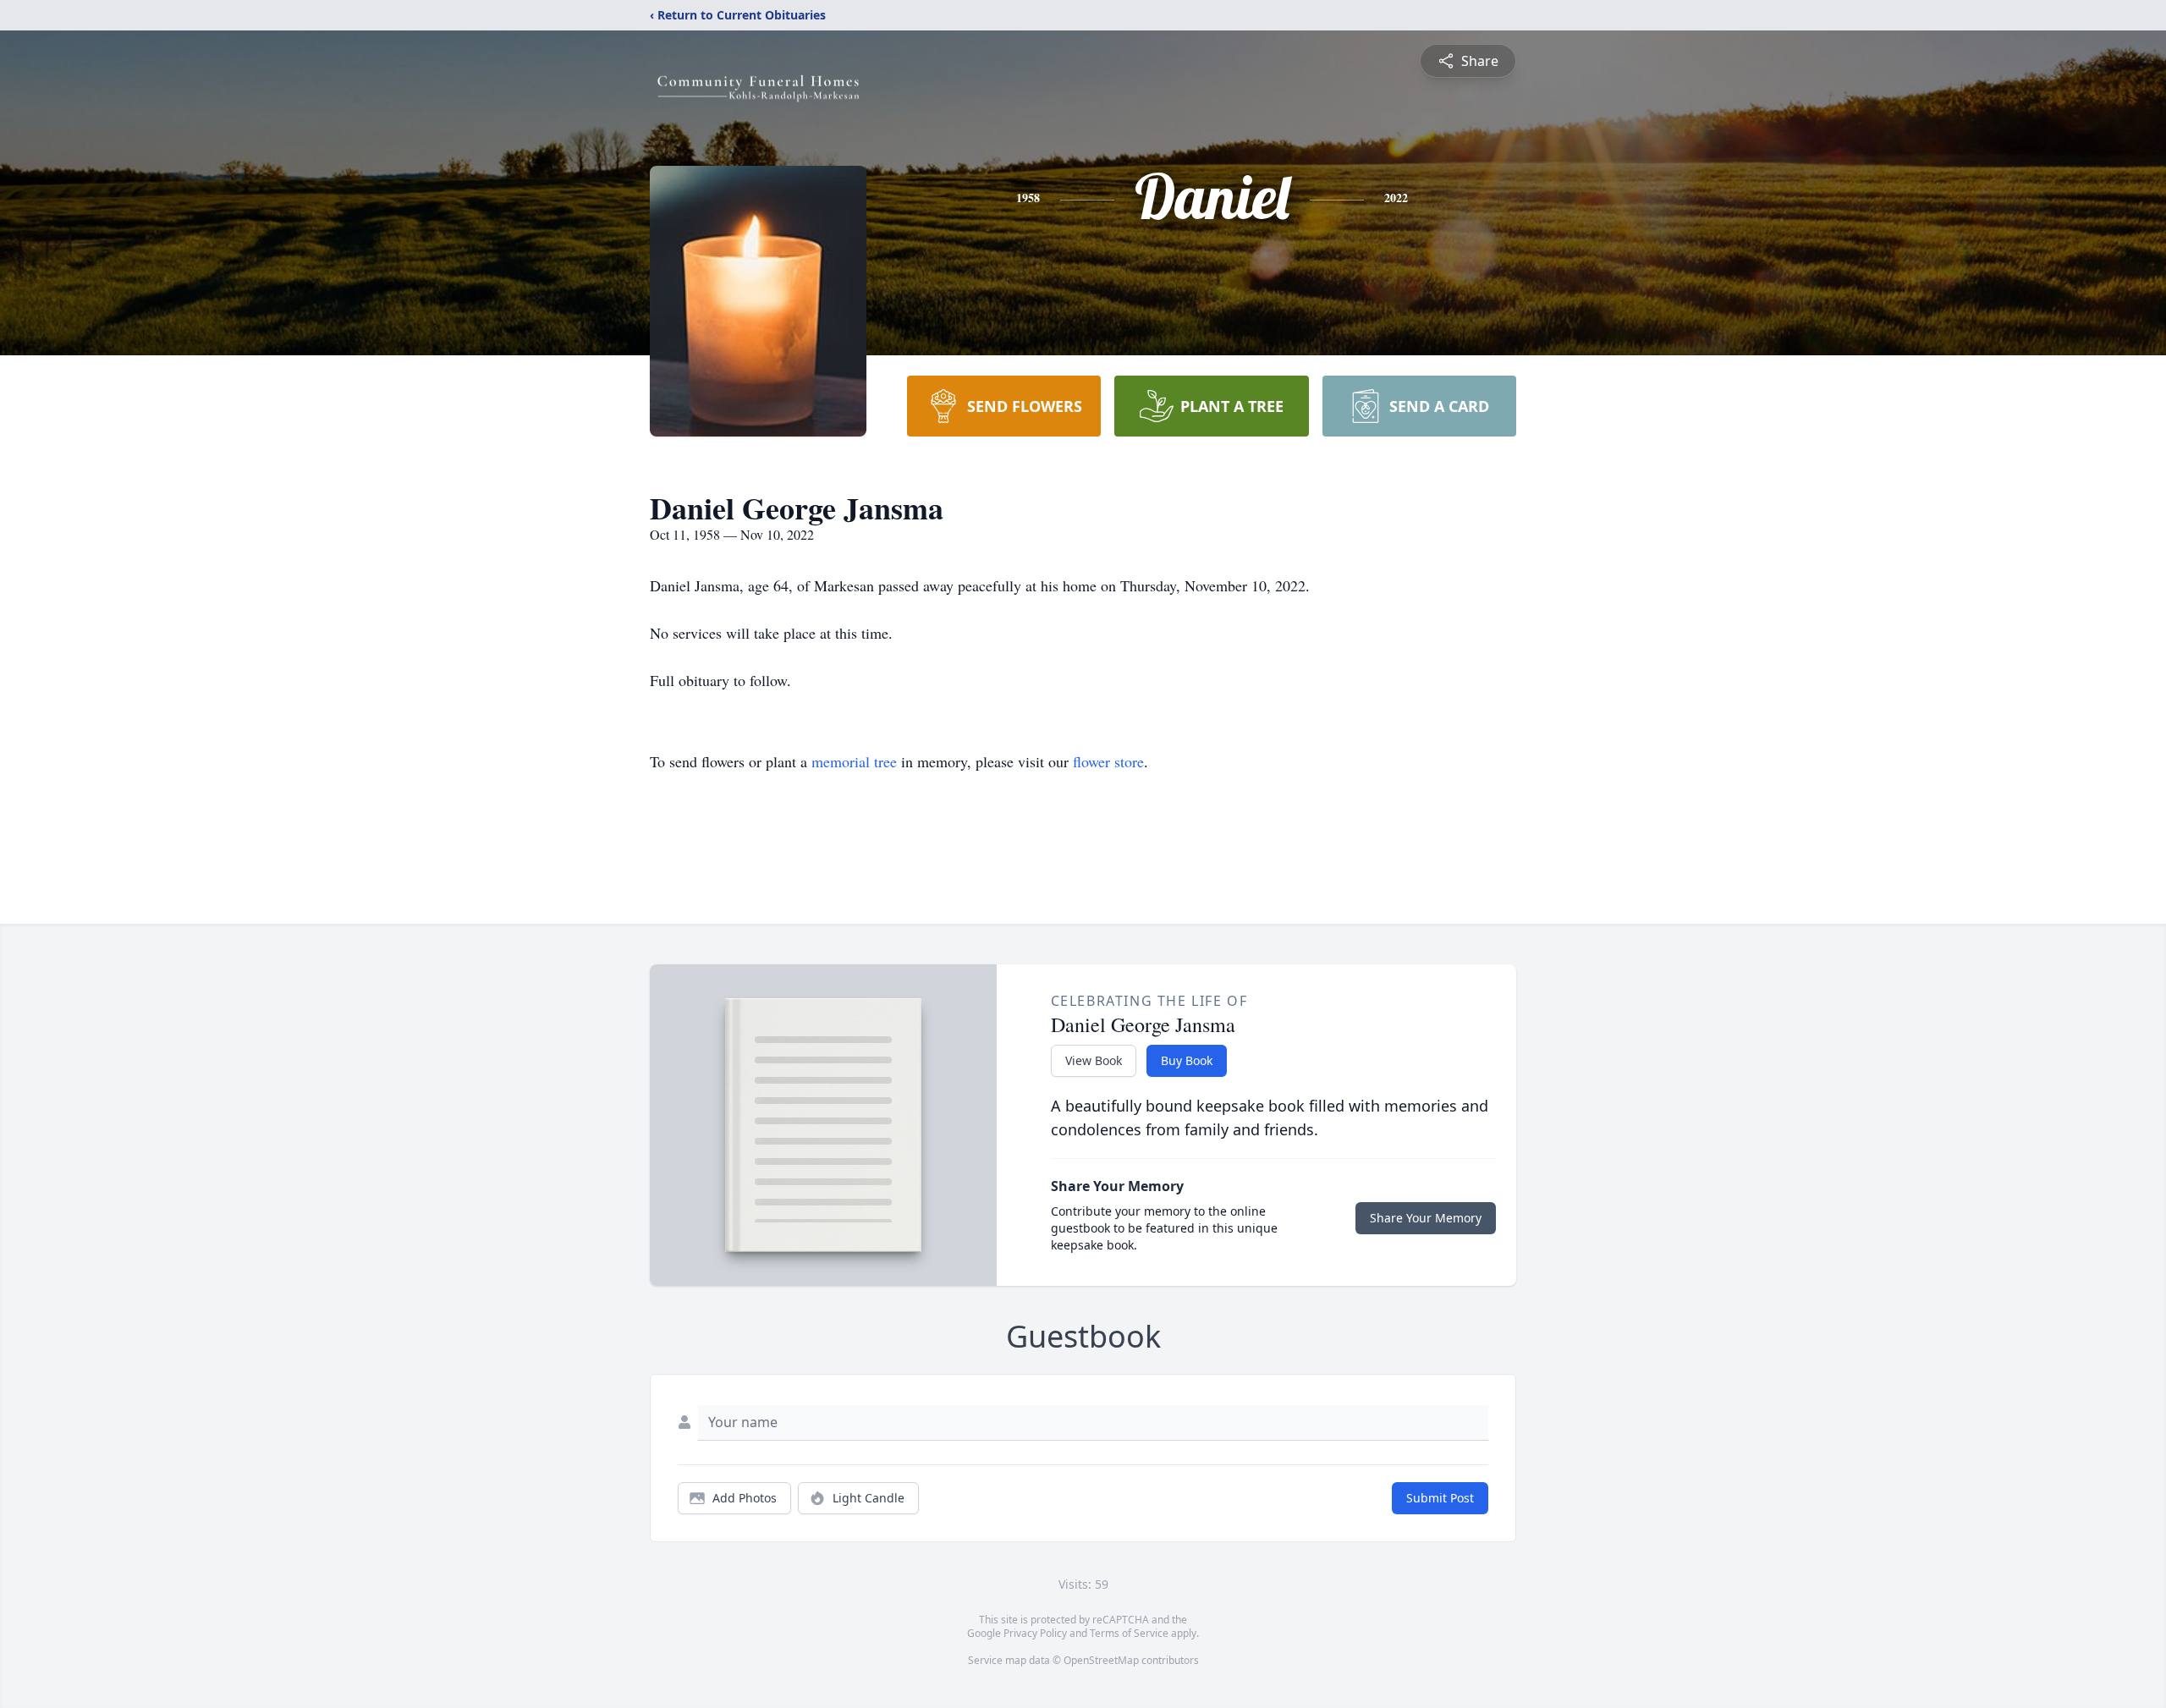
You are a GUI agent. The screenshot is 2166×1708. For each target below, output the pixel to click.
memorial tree (854, 761)
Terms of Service (1129, 1633)
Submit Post (1440, 1498)
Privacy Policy (1035, 1633)
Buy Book (1187, 1060)
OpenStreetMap (1101, 1660)
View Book (1094, 1060)
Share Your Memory (1426, 1218)
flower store (1108, 761)
